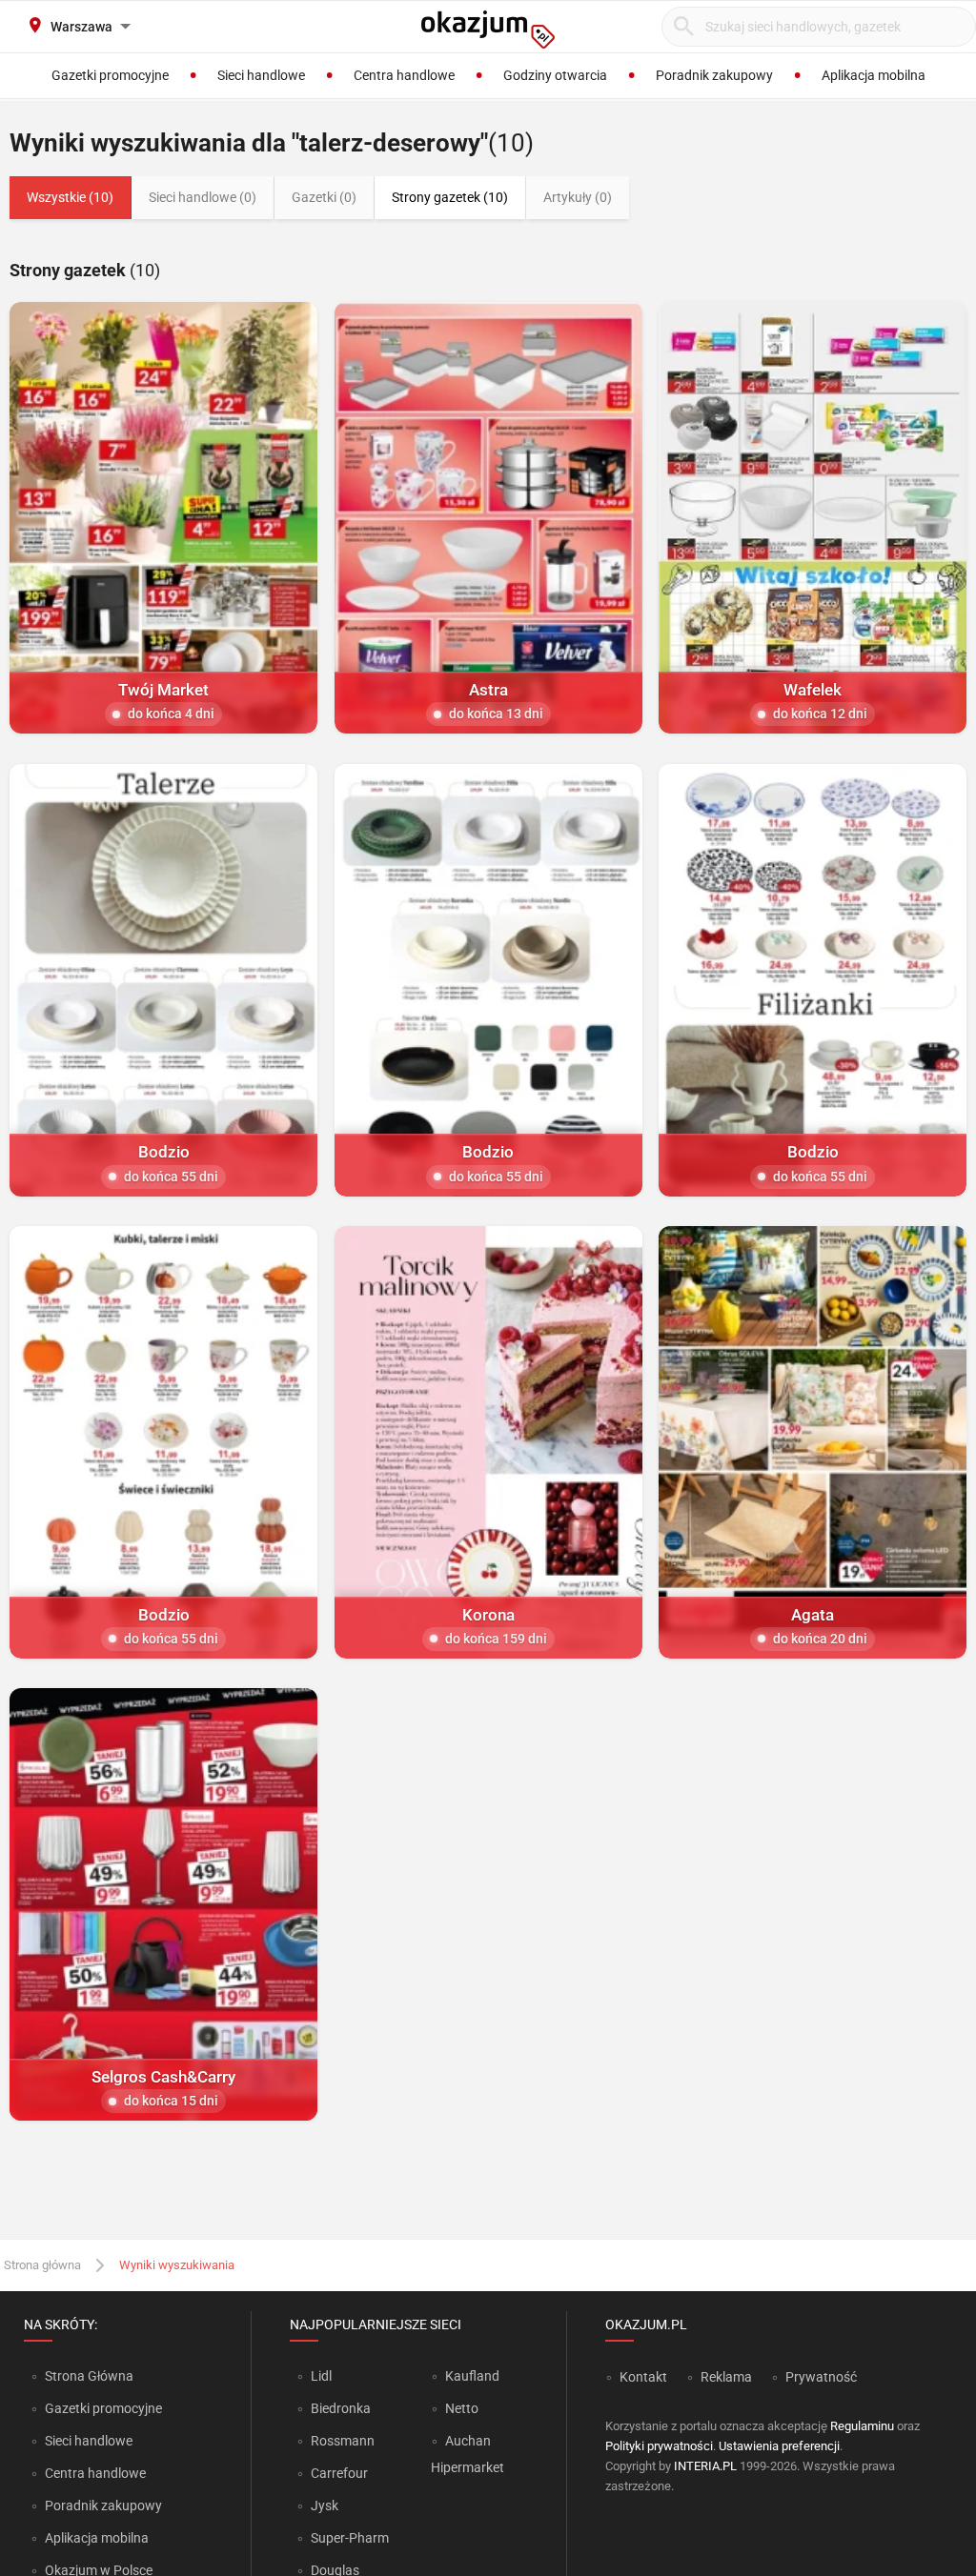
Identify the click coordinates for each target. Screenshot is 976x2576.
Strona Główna (89, 2376)
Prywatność (821, 2377)
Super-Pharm (350, 2538)
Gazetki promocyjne (103, 2408)
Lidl (321, 2376)
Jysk (325, 2506)
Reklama (726, 2377)
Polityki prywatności (659, 2446)
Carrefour (339, 2473)
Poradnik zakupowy (103, 2506)
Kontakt (643, 2377)
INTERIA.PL (705, 2466)
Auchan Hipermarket (468, 2454)
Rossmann (343, 2441)
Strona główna (42, 2265)
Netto (462, 2408)
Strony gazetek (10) (450, 197)
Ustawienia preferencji (779, 2446)
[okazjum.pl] (488, 30)
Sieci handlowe (89, 2441)
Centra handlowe (95, 2473)
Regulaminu (862, 2426)
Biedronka (341, 2408)
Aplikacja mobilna (97, 2538)
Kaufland (472, 2376)
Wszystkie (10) (70, 197)
